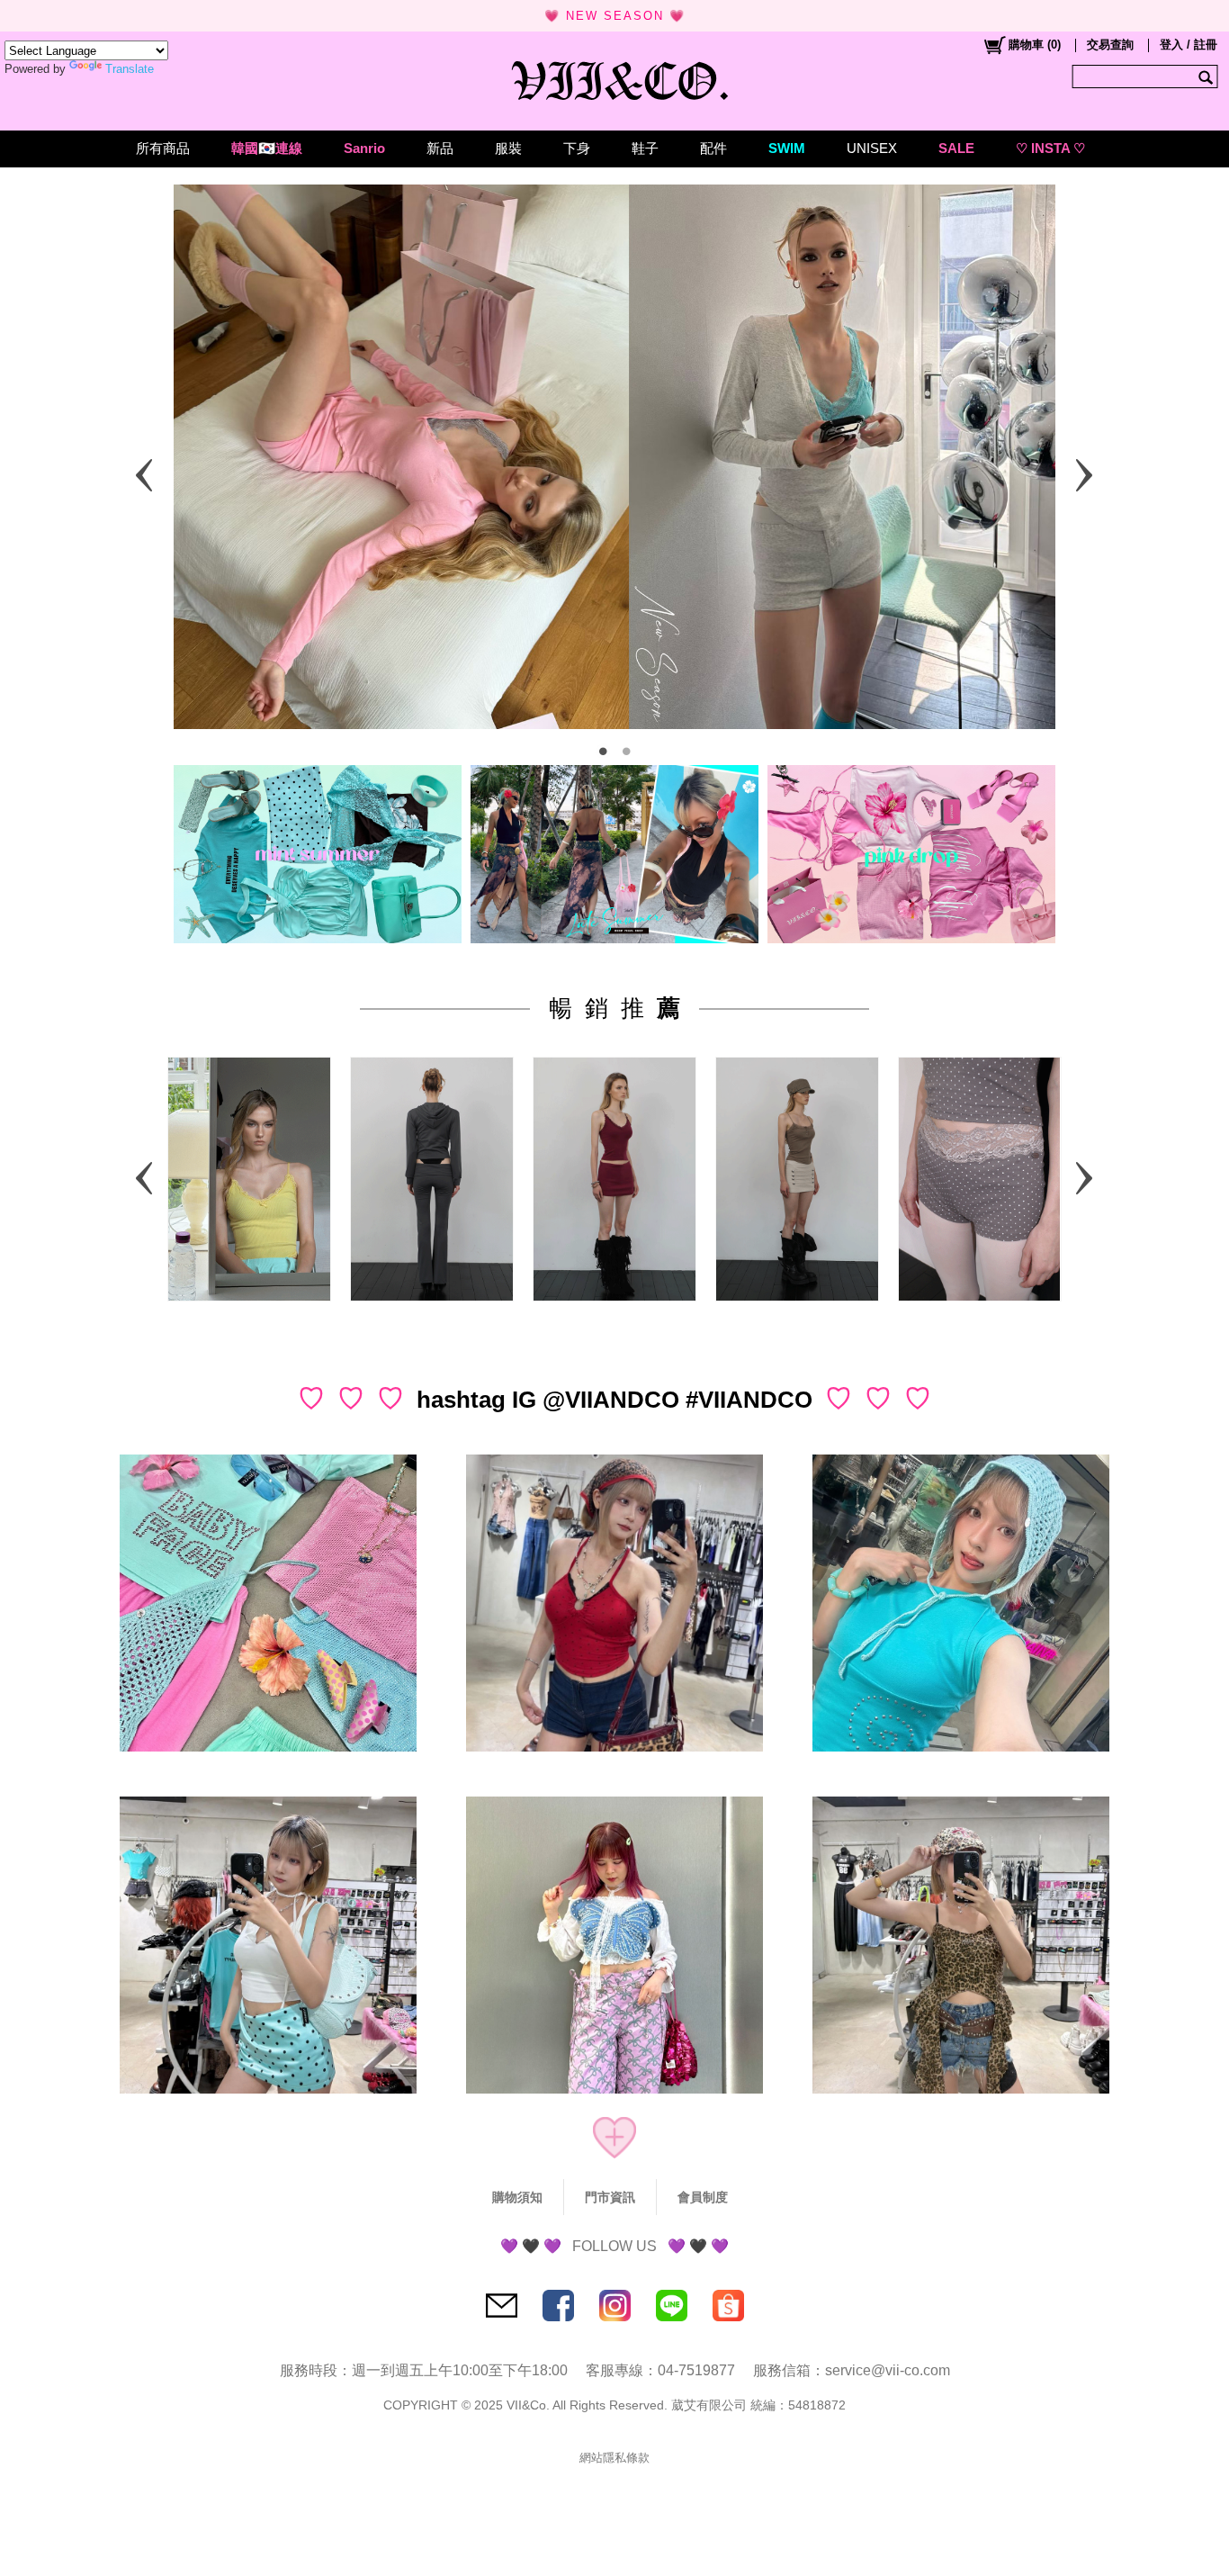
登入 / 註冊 (1189, 45)
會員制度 (703, 2197)
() (1035, 45)
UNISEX (872, 148)
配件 (713, 148)
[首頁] (615, 77)
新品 (440, 148)
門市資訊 (610, 2197)
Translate (130, 69)
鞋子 (645, 148)
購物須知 (517, 2197)
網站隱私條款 (614, 2458)
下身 (577, 148)
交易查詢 (1110, 45)
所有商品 (163, 148)
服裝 (508, 148)
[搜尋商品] (1208, 77)
